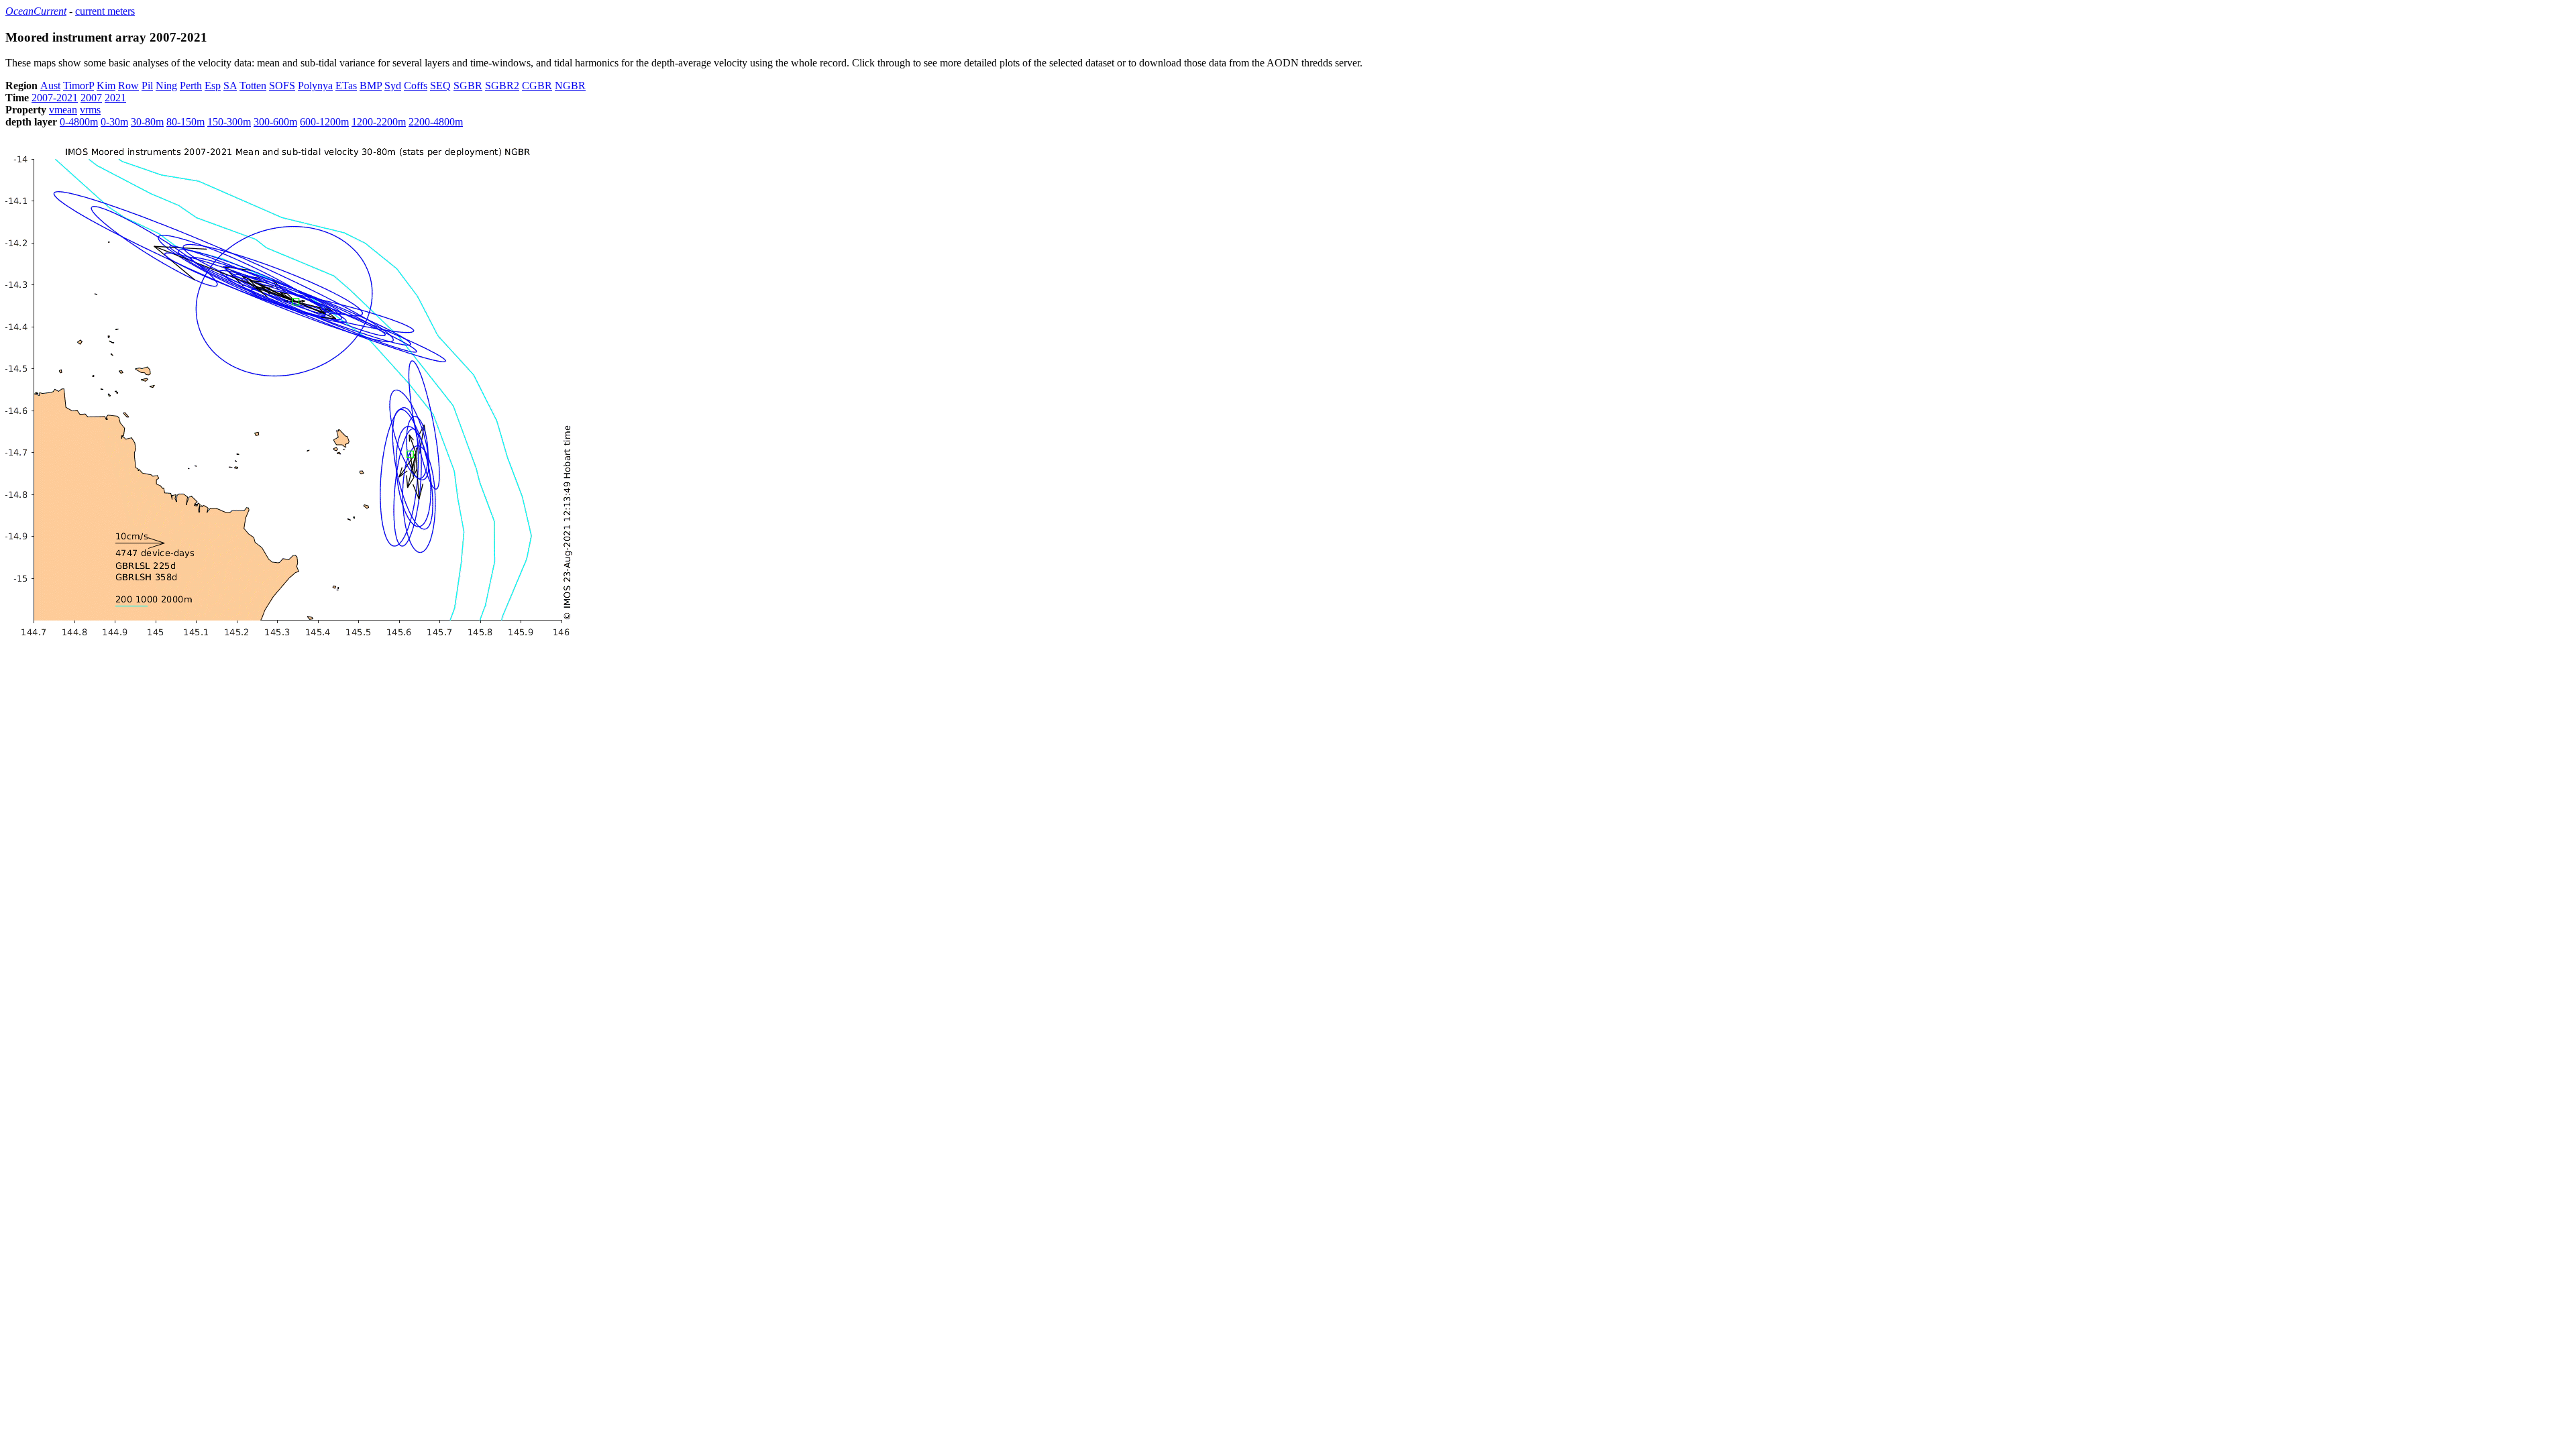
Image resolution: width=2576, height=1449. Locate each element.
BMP (371, 86)
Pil (147, 86)
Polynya (315, 86)
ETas (346, 86)
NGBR (570, 86)
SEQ (440, 86)
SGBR (468, 86)
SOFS (282, 86)
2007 (91, 98)
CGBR (537, 86)
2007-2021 (55, 98)
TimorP (78, 86)
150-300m (229, 122)
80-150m (185, 122)
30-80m (147, 122)
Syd (393, 86)
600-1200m (324, 122)
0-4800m (79, 122)
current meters (105, 11)
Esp (213, 86)
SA (230, 86)
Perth (191, 86)
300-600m (275, 122)
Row (128, 86)
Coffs (416, 86)
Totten (253, 86)
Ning (166, 86)
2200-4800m (436, 122)
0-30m (114, 122)
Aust (50, 86)
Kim (106, 86)
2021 (115, 98)
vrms (90, 110)
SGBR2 (502, 86)
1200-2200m (379, 122)
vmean (63, 110)
